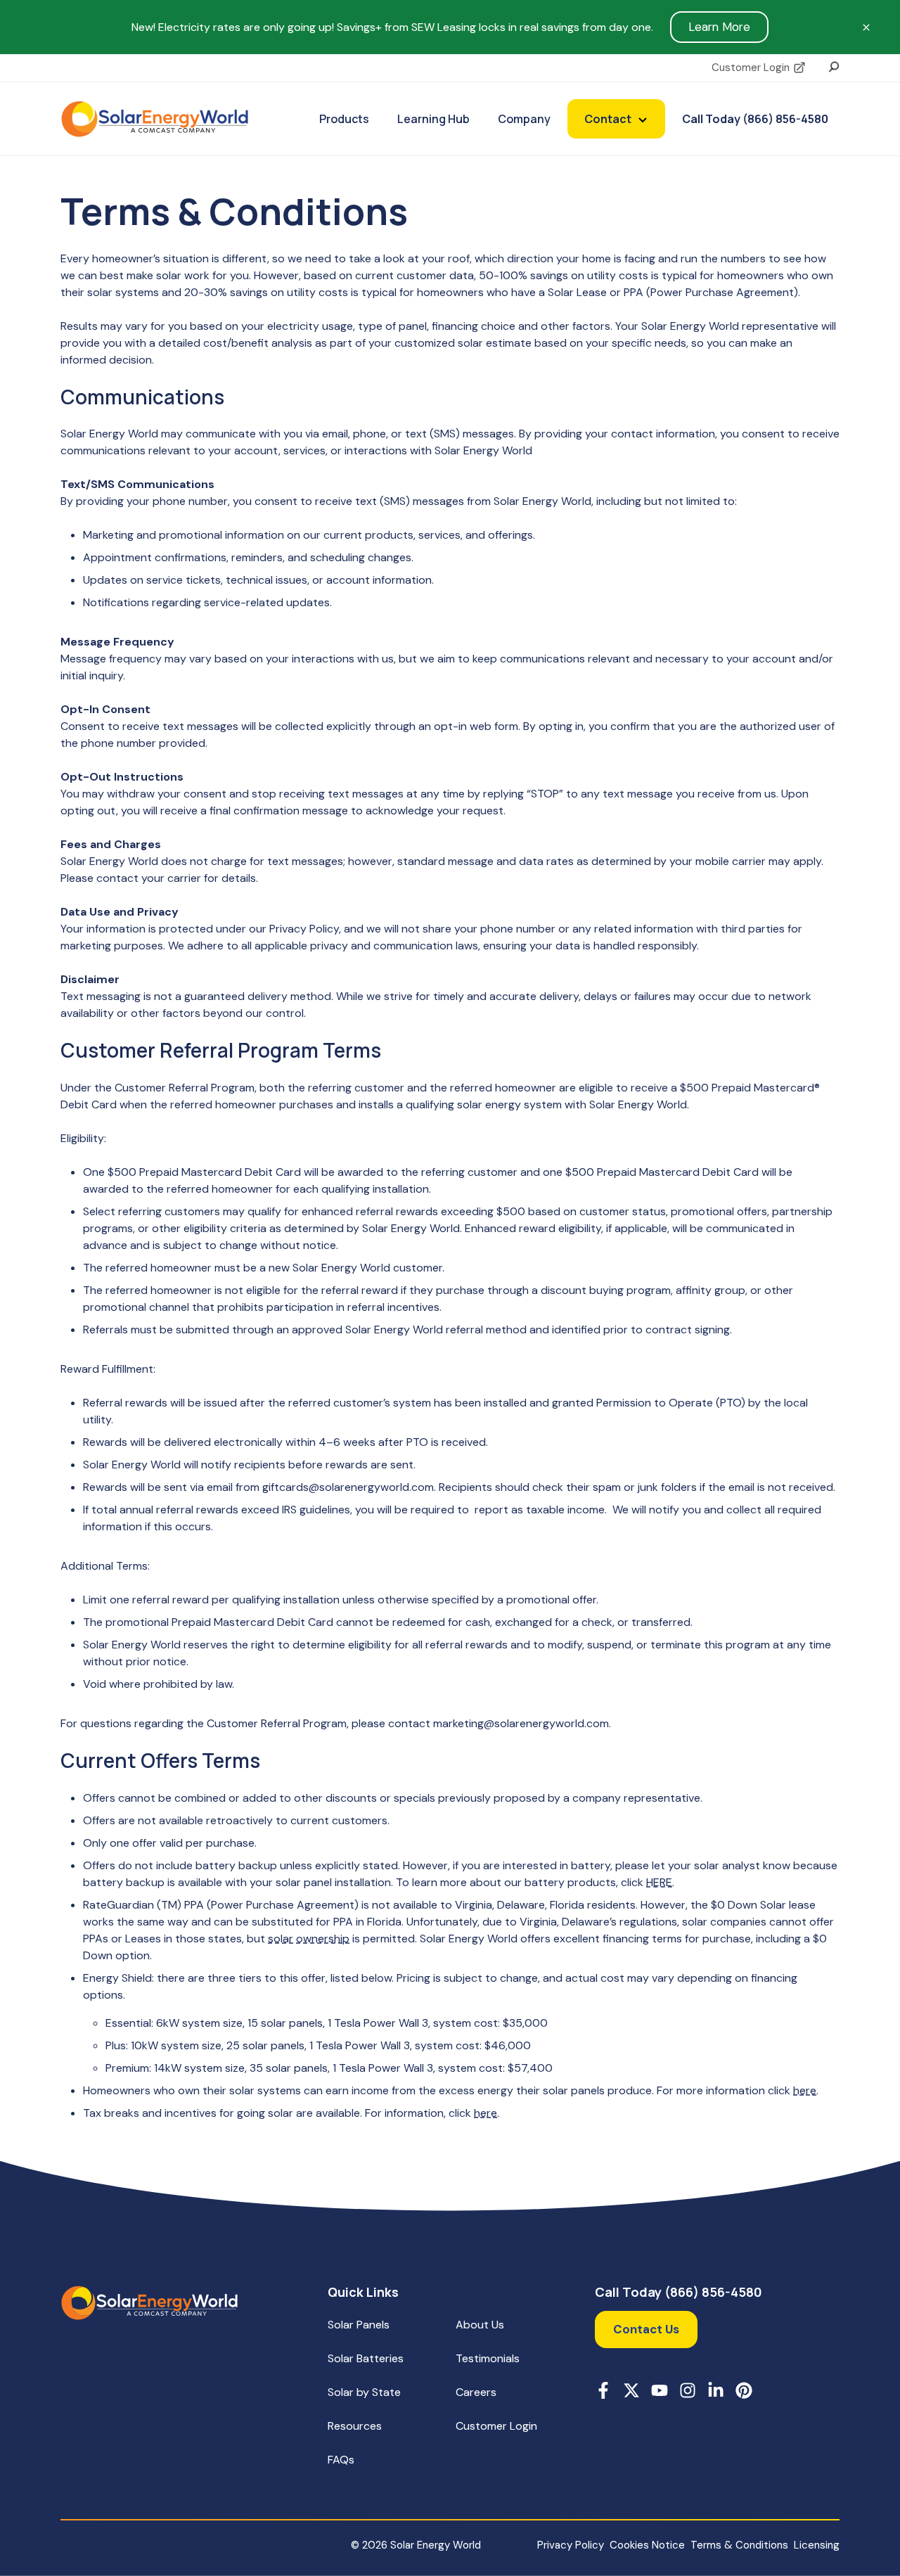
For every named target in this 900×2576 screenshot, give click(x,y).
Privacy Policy (571, 2545)
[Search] (834, 65)
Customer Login (751, 68)
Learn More (719, 27)
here (805, 2090)
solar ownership (309, 1939)
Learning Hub (433, 119)
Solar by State (364, 2392)
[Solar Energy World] (155, 119)
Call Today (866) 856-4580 (755, 119)
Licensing (817, 2545)
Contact (608, 119)
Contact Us (646, 2329)
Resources (355, 2426)
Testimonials (488, 2358)
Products (344, 119)
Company (524, 119)
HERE (659, 1882)
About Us (480, 2325)
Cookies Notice (647, 2545)
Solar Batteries (366, 2358)
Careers (476, 2392)
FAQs (341, 2460)
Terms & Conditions (739, 2545)
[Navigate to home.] (149, 2303)
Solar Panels (359, 2325)
